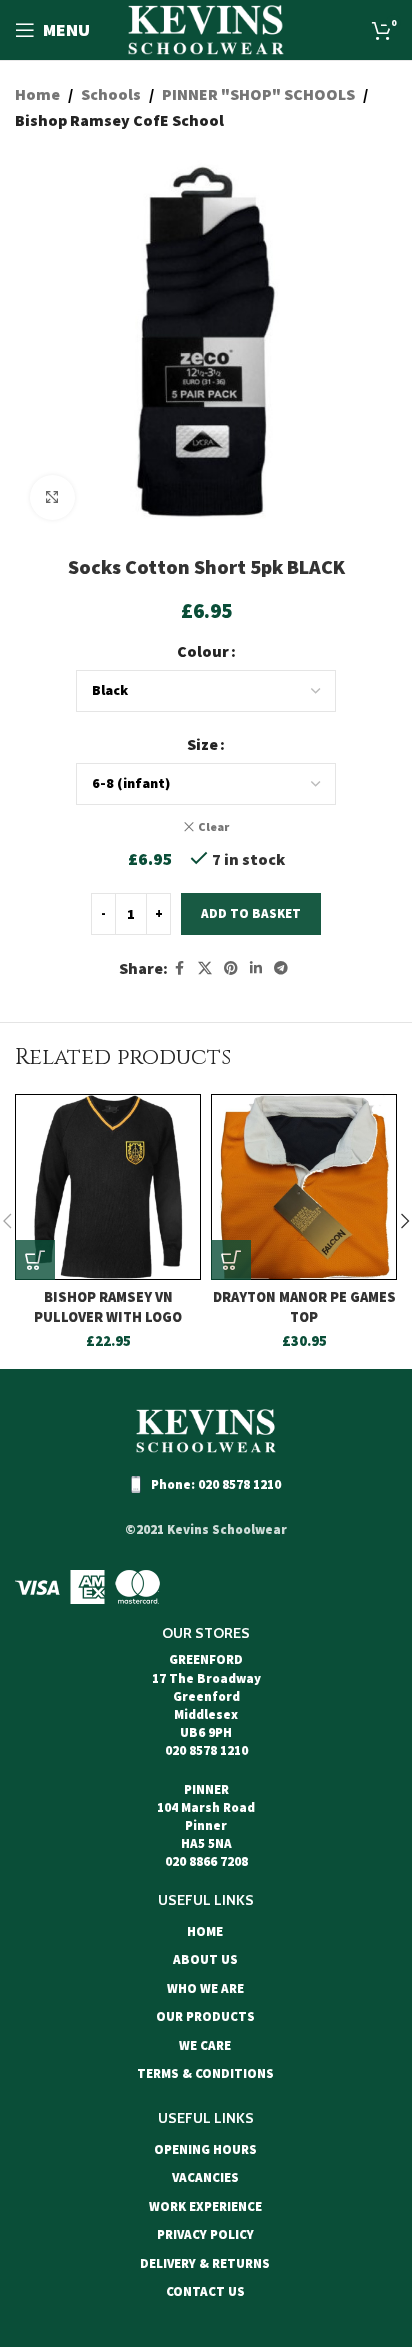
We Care (205, 2045)
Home (37, 94)
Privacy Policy (205, 2234)
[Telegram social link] (281, 968)
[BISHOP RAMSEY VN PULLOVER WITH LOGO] (108, 1187)
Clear (213, 826)
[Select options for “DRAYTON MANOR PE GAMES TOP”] (231, 1260)
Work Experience (205, 2206)
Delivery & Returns (205, 2263)
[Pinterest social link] (231, 968)
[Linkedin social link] (256, 968)
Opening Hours (205, 2149)
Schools (111, 94)
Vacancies (205, 2177)
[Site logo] (206, 28)
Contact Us (205, 2291)
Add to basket (251, 913)
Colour (203, 651)
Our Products (205, 2016)
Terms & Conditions (205, 2073)
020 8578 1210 (239, 1484)
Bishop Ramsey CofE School (119, 120)
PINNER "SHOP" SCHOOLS (258, 94)
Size (202, 744)
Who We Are (205, 1988)
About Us (205, 1959)
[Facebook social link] (180, 968)
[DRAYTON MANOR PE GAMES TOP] (304, 1187)
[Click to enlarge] (52, 497)
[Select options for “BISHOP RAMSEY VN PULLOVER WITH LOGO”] (35, 1260)
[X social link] (205, 968)
